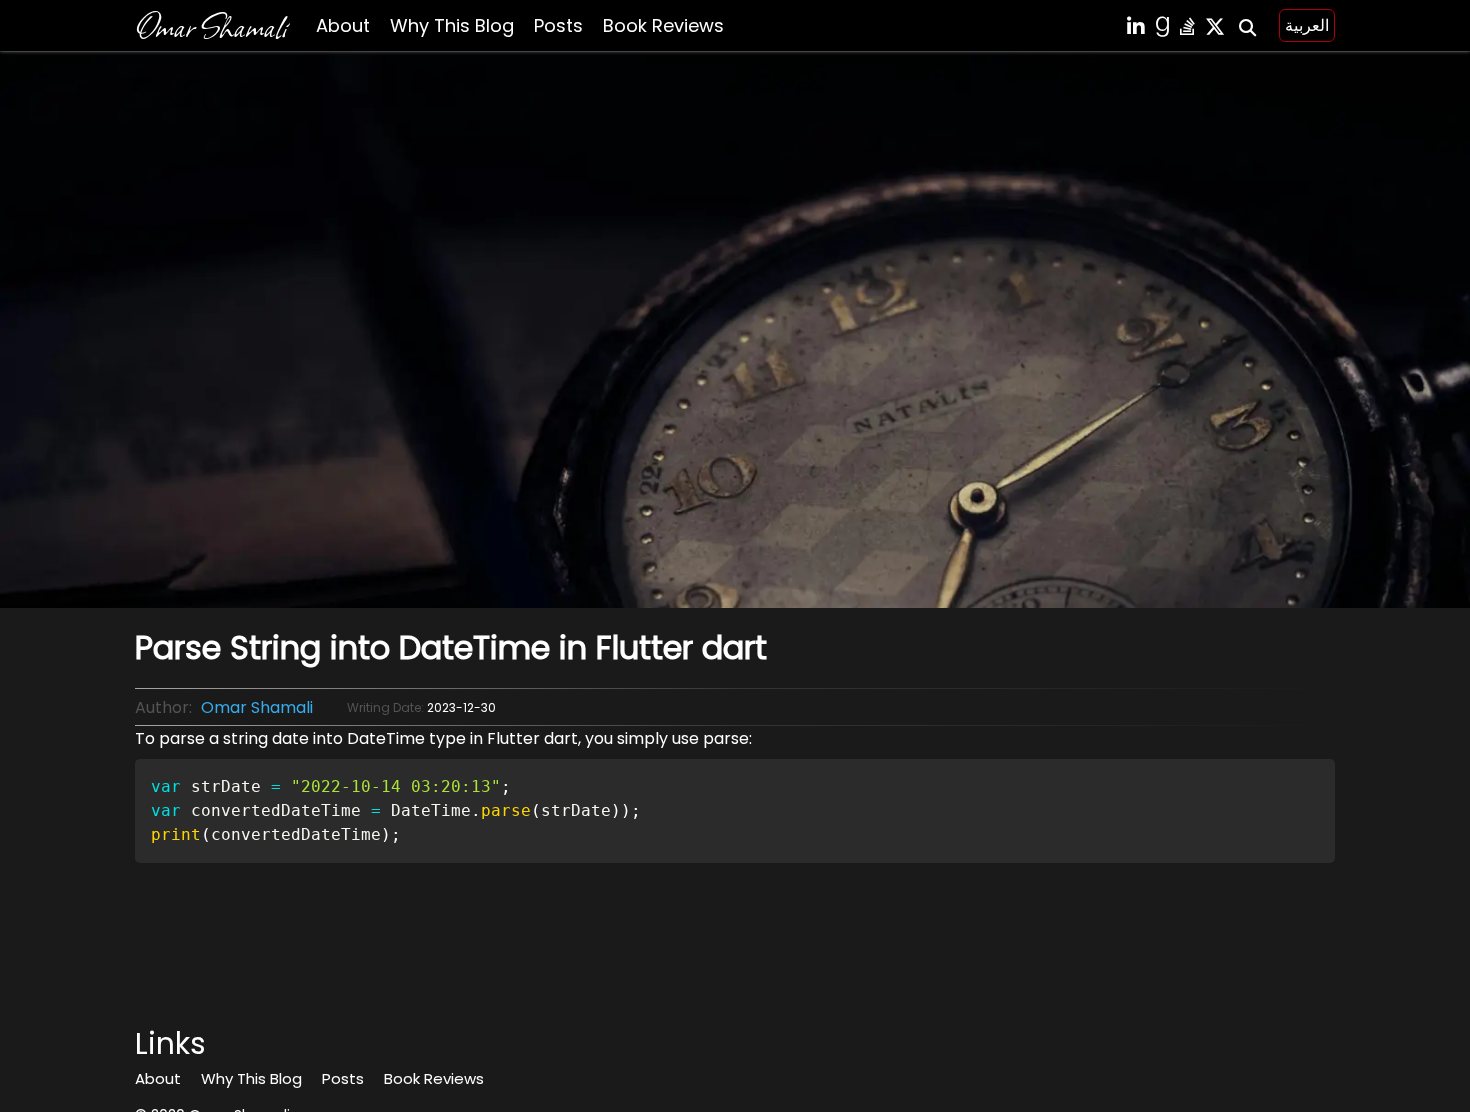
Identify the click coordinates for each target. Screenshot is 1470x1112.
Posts (558, 25)
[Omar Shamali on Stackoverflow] (1187, 26)
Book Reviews (663, 25)
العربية (1307, 25)
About (343, 25)
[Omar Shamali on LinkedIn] (1136, 26)
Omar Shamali (210, 25)
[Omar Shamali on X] (1215, 26)
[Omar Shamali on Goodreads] (1162, 26)
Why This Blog (452, 25)
